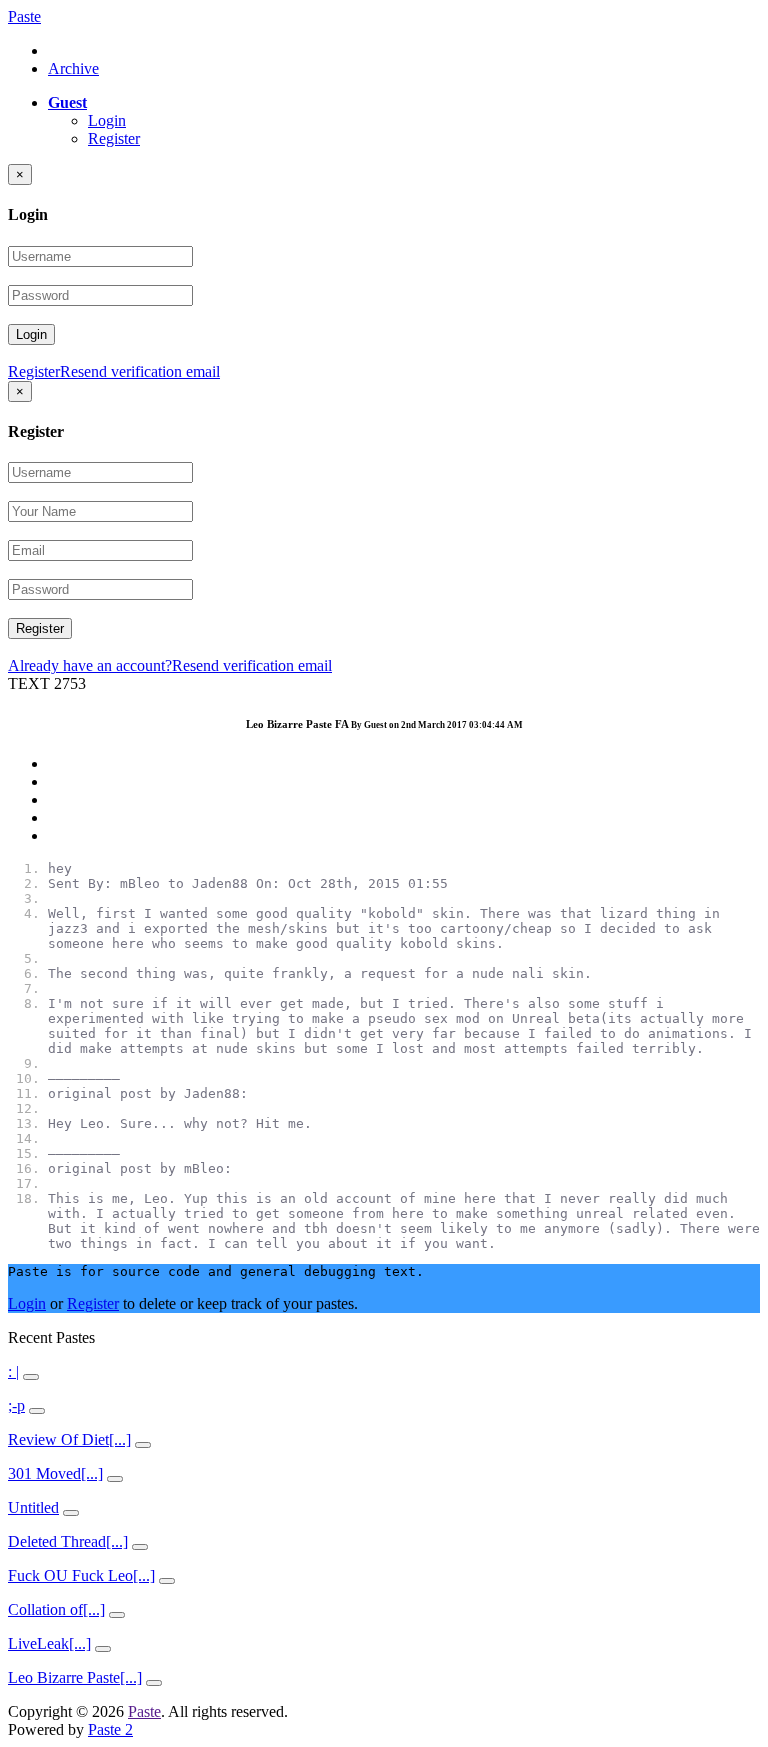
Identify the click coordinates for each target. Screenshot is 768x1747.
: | (13, 1371)
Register (114, 138)
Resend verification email (140, 371)
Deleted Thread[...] (68, 1541)
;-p (16, 1405)
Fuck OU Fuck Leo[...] (81, 1575)
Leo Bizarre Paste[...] (75, 1677)
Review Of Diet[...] (69, 1439)
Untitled (33, 1507)
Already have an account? (90, 665)
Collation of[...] (56, 1609)
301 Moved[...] (55, 1473)
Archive (73, 68)
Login (107, 120)
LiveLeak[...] (49, 1643)
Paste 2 (110, 1729)
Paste (24, 16)
